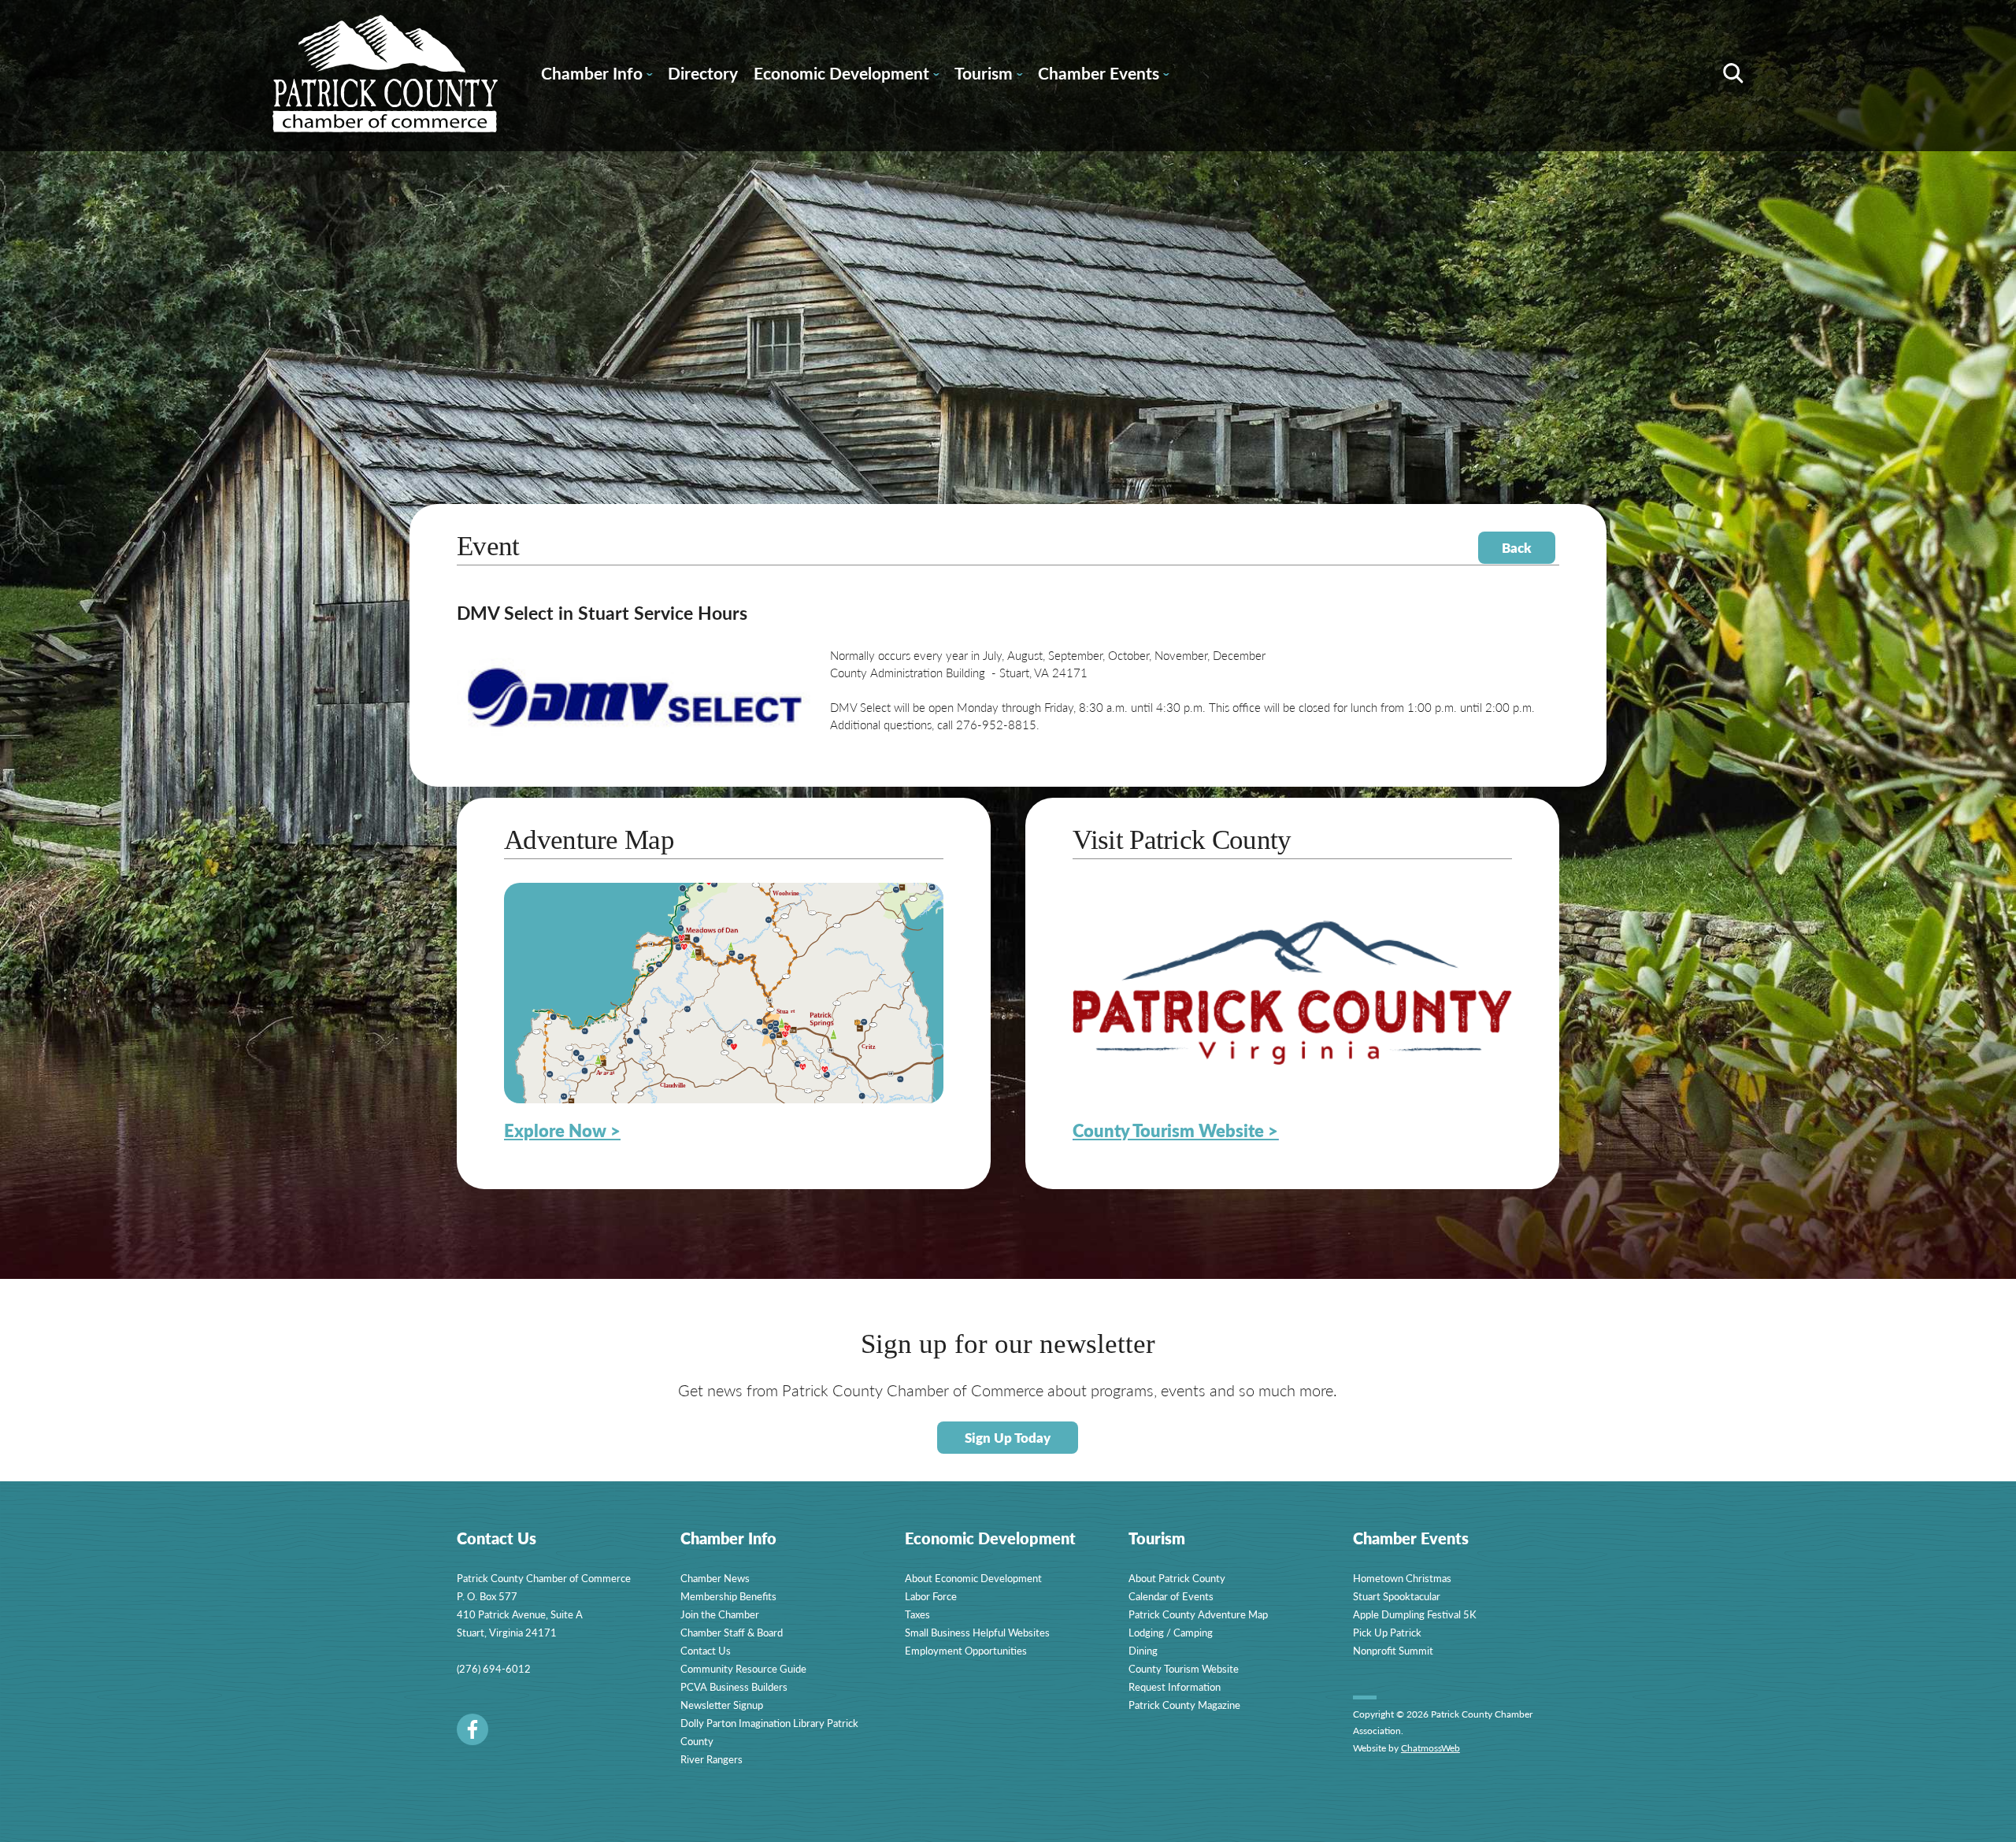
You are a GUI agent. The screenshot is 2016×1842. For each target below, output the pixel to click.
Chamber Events (1103, 76)
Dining (1143, 1650)
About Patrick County (1177, 1578)
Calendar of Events (1171, 1596)
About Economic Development (973, 1578)
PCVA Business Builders (734, 1686)
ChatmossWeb (1430, 1748)
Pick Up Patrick (1387, 1632)
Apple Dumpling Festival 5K (1415, 1614)
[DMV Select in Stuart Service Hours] (635, 743)
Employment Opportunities (966, 1650)
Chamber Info (597, 76)
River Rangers (712, 1759)
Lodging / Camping (1171, 1632)
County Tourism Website (1184, 1668)
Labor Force (931, 1596)
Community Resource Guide (743, 1668)
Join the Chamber (720, 1614)
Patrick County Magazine (1184, 1705)
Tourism (988, 76)
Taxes (917, 1614)
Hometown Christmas (1402, 1578)
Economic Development (846, 76)
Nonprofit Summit (1393, 1650)
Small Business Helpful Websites (977, 1632)
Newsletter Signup (722, 1705)
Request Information (1175, 1686)
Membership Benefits (728, 1596)
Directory (703, 73)
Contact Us (706, 1650)
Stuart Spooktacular (1397, 1596)
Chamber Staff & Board (732, 1632)
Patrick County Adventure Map (1198, 1614)
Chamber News (715, 1578)
